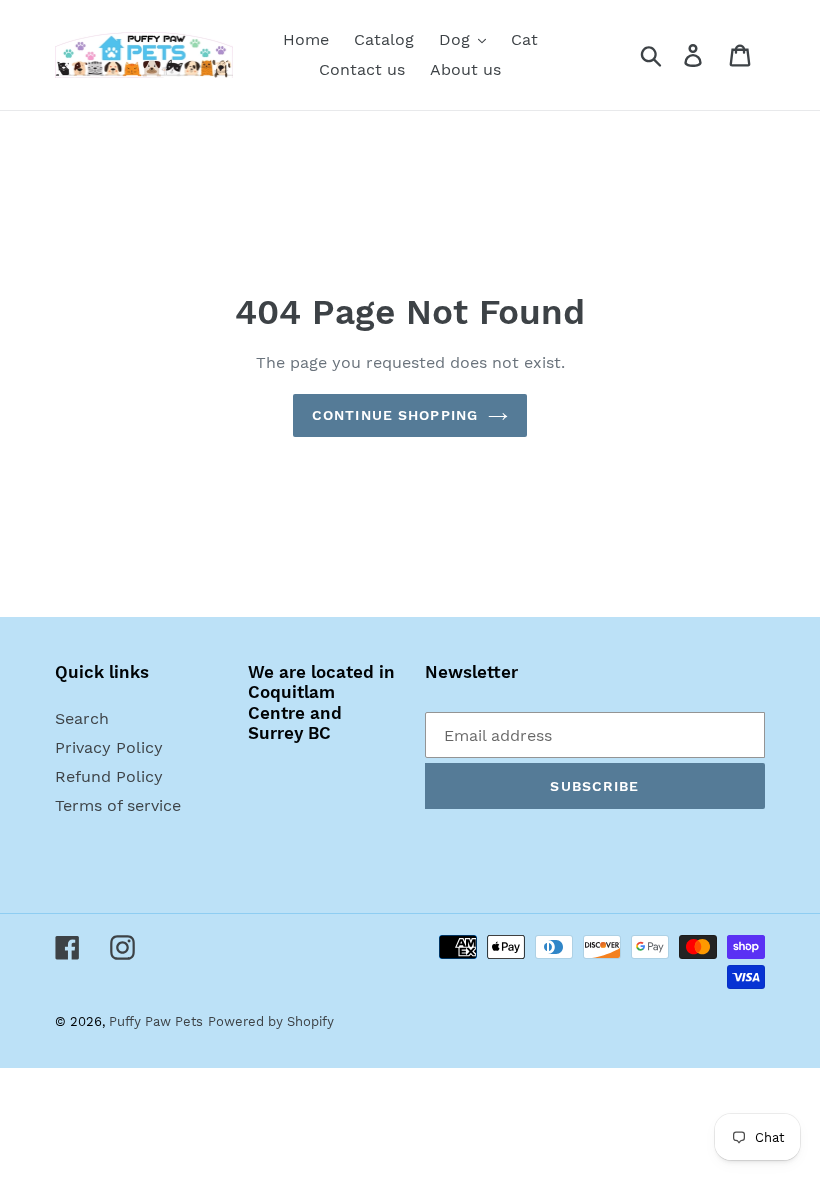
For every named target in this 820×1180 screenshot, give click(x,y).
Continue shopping (395, 415)
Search (82, 718)
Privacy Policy (109, 747)
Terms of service (118, 805)
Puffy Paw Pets (156, 1021)
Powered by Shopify (271, 1021)
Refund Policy (109, 776)
